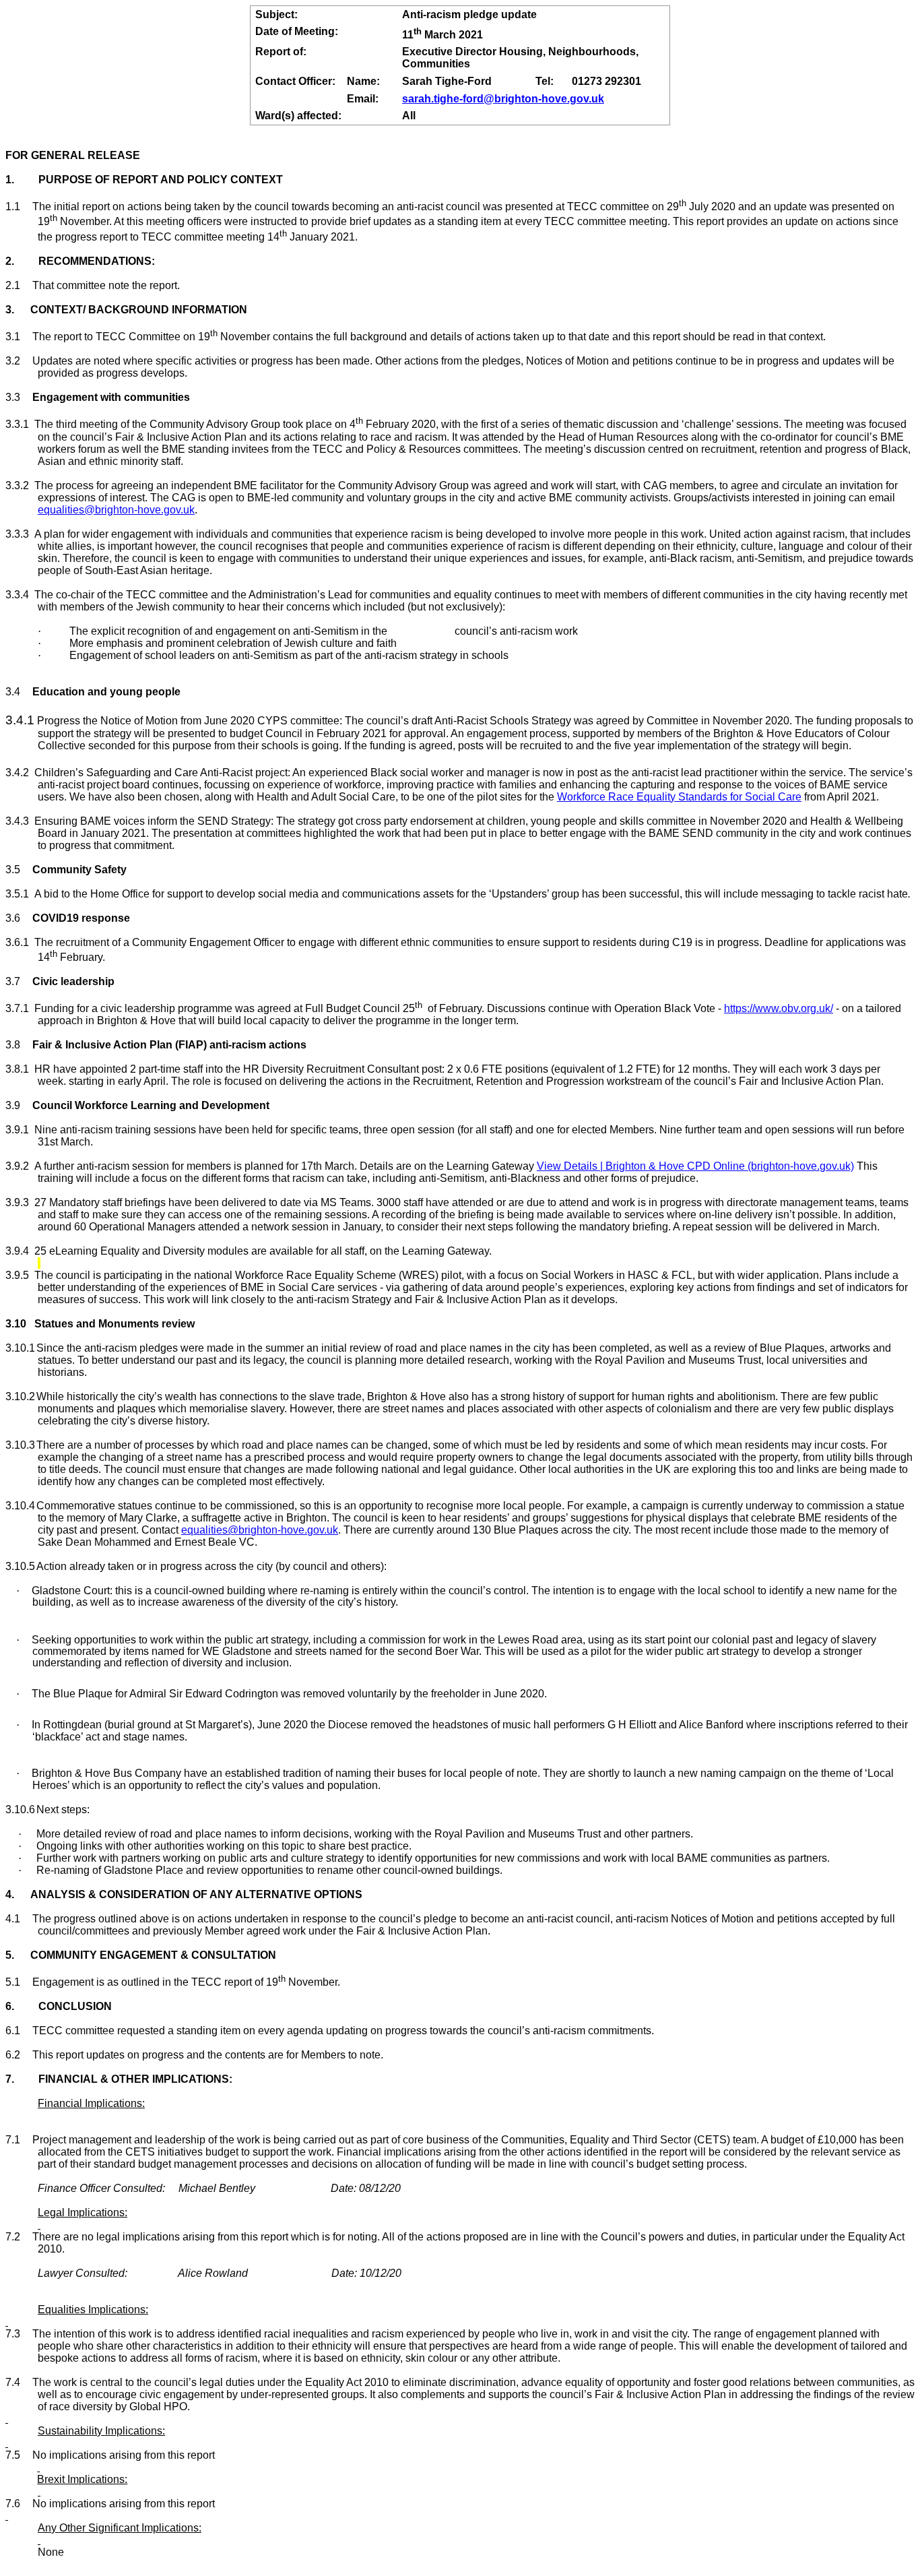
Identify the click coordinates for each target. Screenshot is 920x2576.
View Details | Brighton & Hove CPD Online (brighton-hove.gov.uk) (695, 1166)
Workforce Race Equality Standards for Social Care (679, 797)
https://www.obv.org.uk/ (779, 1008)
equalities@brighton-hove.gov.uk (116, 510)
